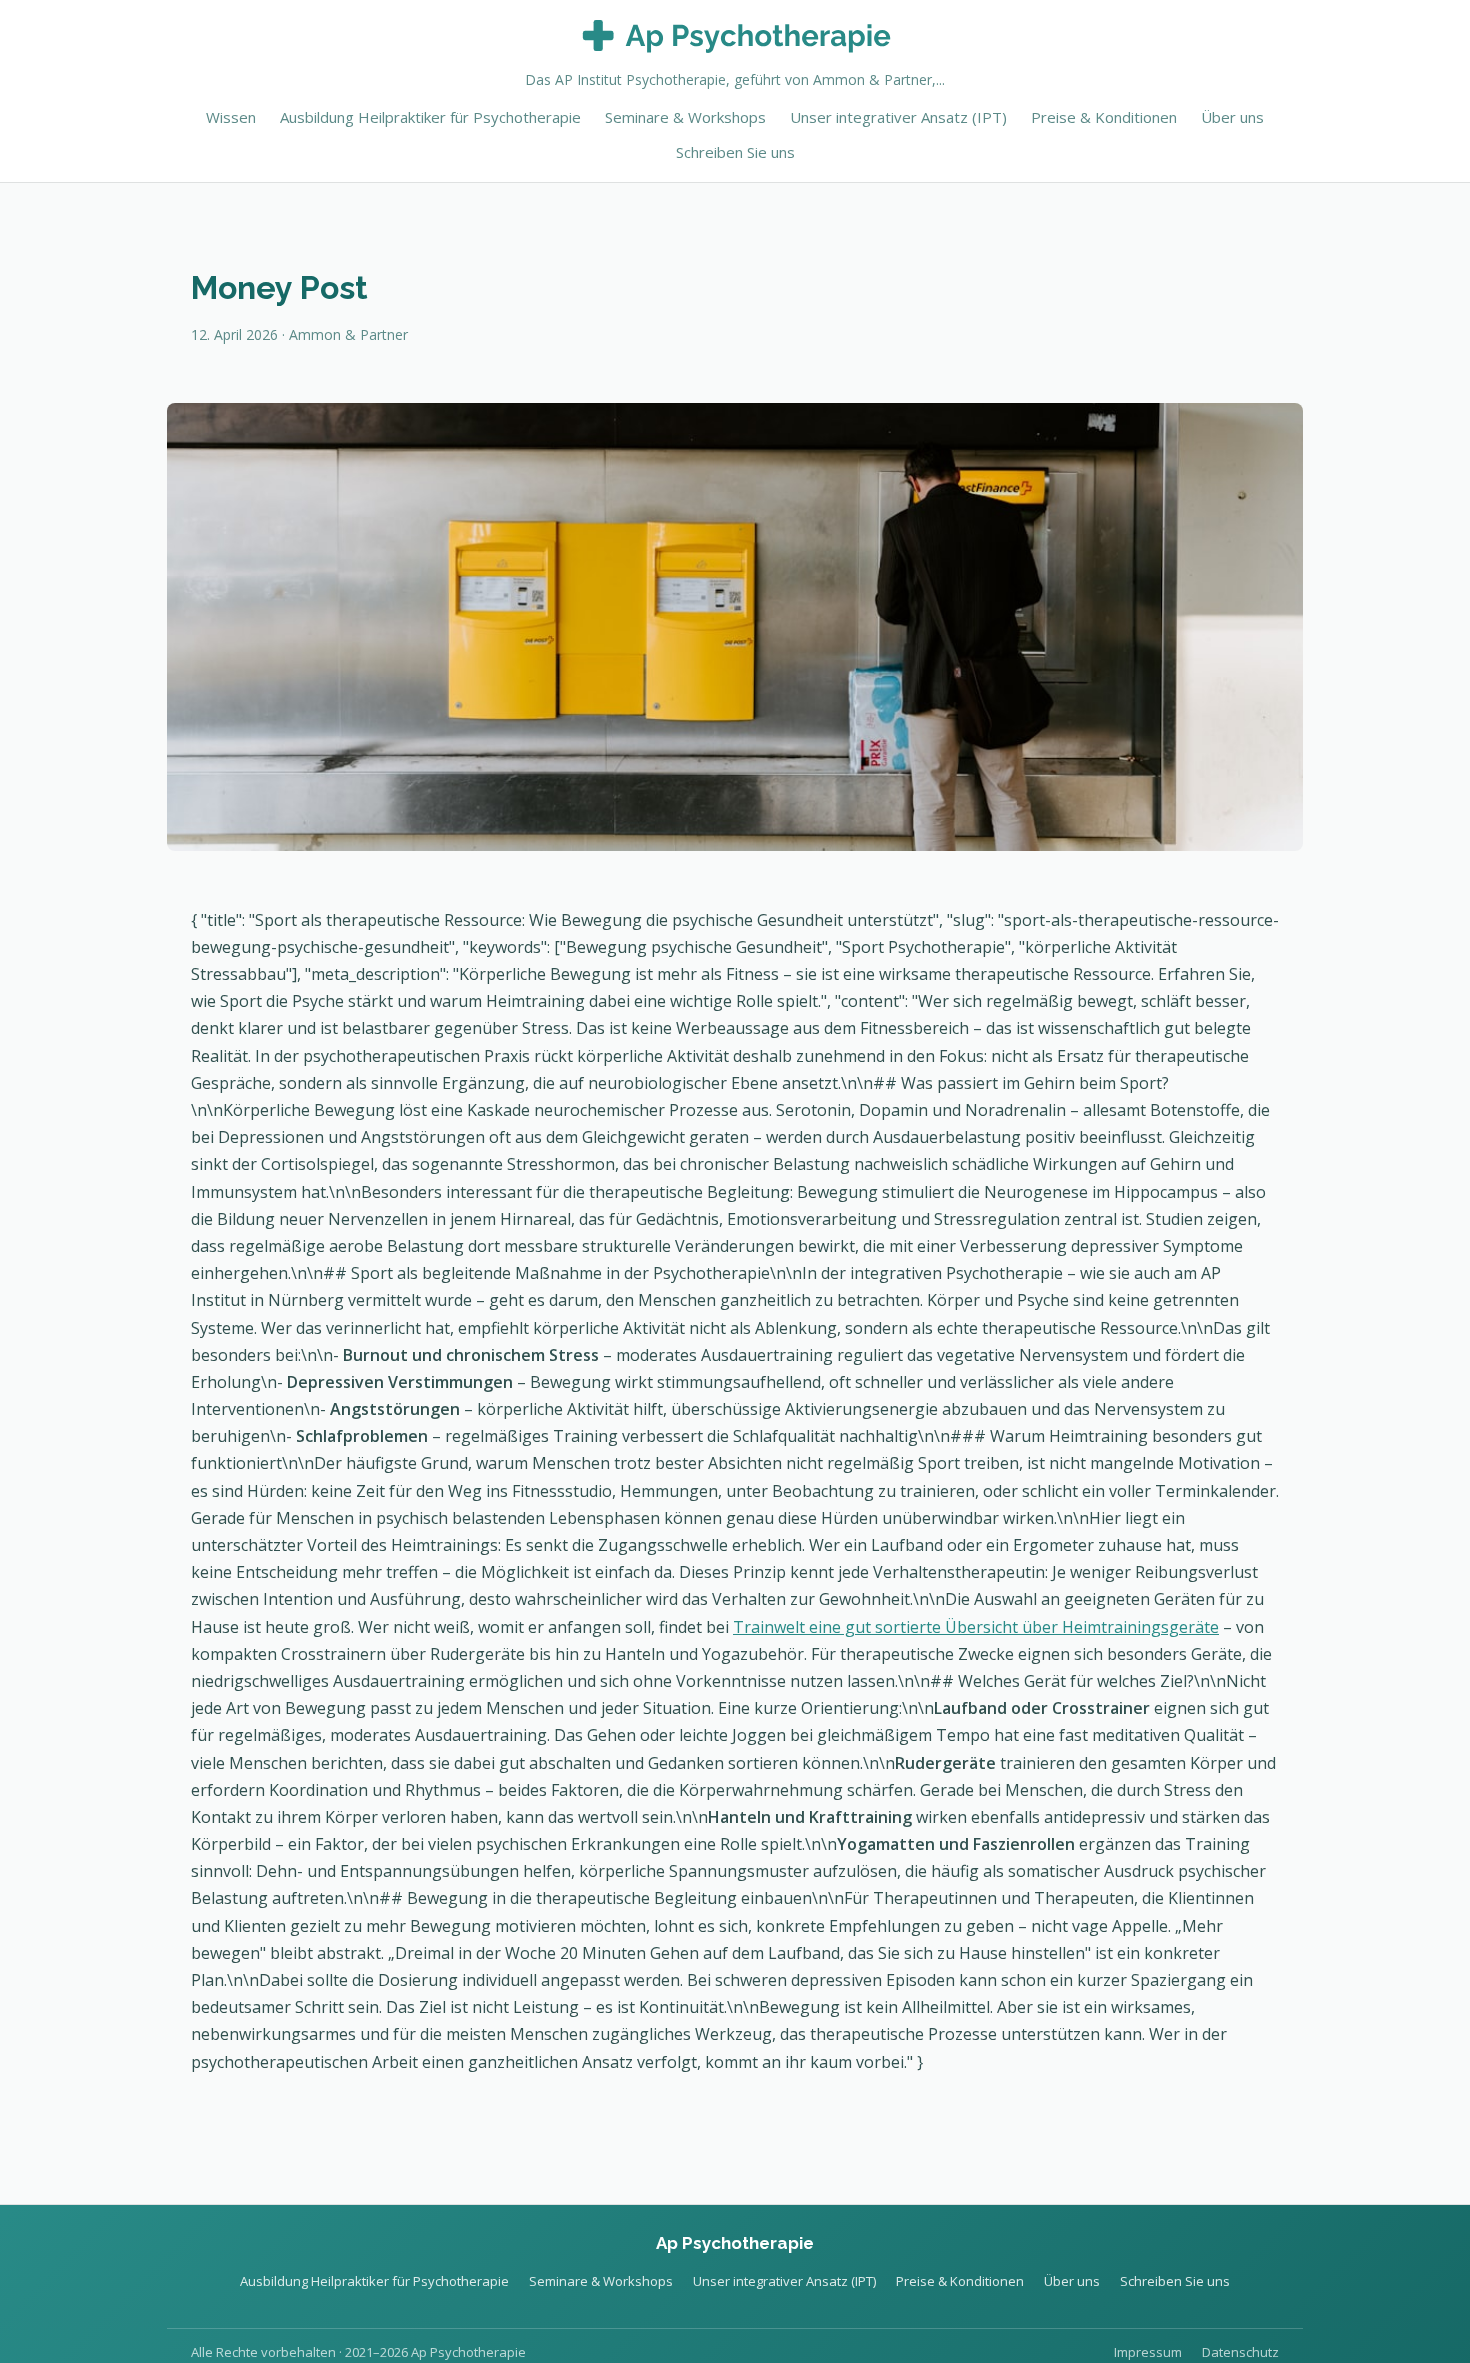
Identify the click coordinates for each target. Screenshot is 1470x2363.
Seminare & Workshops (685, 117)
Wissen (231, 117)
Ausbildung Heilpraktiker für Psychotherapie (430, 117)
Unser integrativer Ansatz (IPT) (898, 117)
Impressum (1148, 2352)
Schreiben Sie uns (735, 152)
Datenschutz (1240, 2352)
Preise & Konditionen (1104, 117)
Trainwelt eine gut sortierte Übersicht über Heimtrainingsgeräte (976, 1627)
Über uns (1232, 117)
